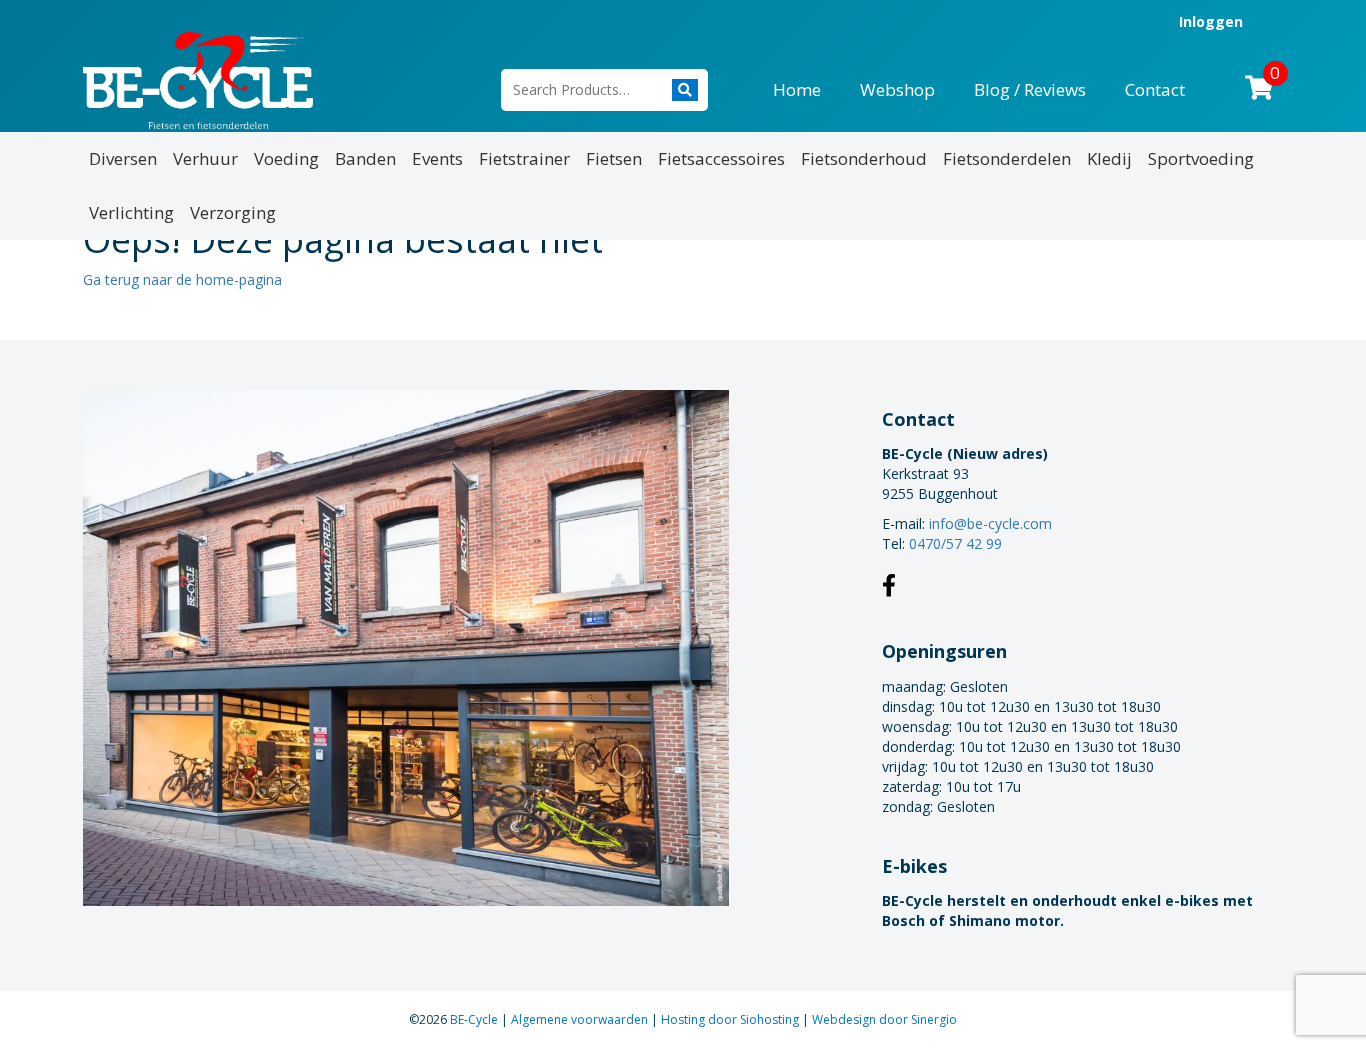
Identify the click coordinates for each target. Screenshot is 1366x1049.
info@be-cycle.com (990, 523)
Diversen (123, 158)
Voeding (286, 158)
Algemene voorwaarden (581, 1019)
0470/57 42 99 (955, 543)
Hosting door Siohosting (731, 1019)
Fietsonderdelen (1007, 158)
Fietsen (614, 158)
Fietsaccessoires (721, 158)
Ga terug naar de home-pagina (182, 279)
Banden (365, 158)
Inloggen (1211, 21)
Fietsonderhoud (864, 158)
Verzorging (233, 212)
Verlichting (131, 212)
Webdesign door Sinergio (884, 1019)
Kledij (1109, 158)
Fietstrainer (524, 158)
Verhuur (205, 158)
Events (437, 158)
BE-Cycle (475, 1019)
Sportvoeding (1201, 158)
